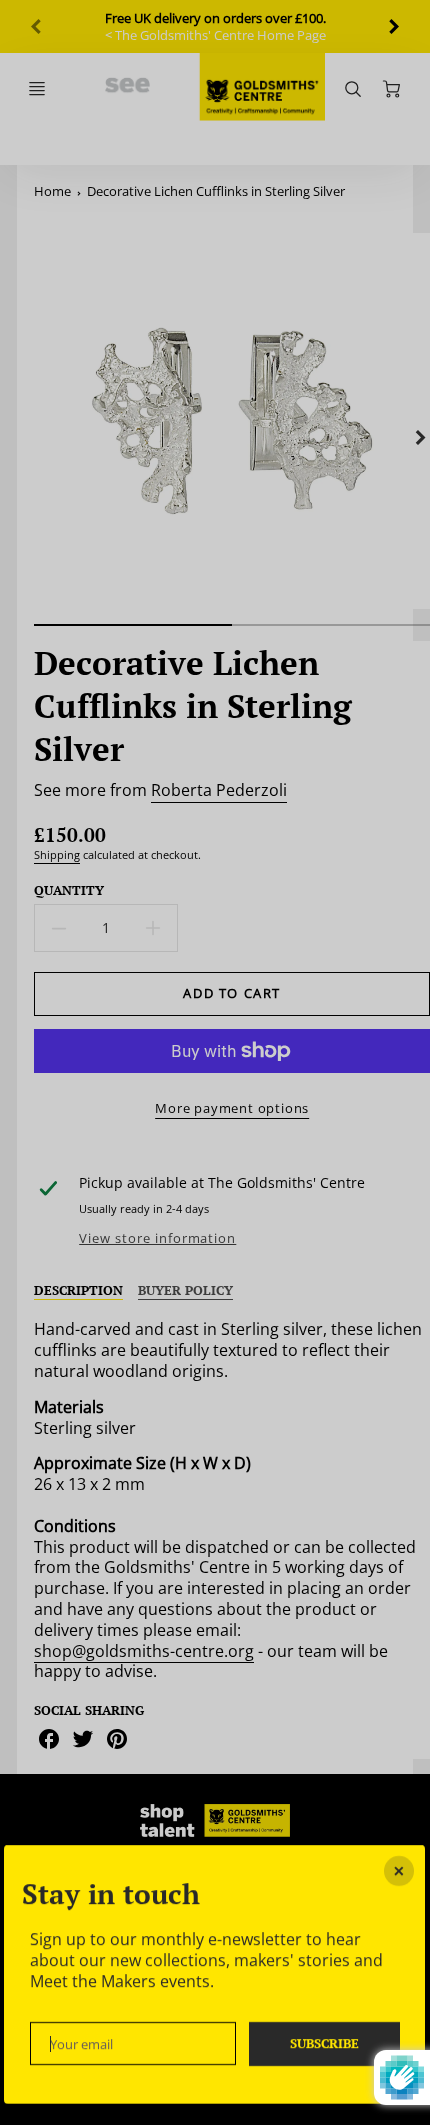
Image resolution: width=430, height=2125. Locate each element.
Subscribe (324, 2042)
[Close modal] (400, 1871)
